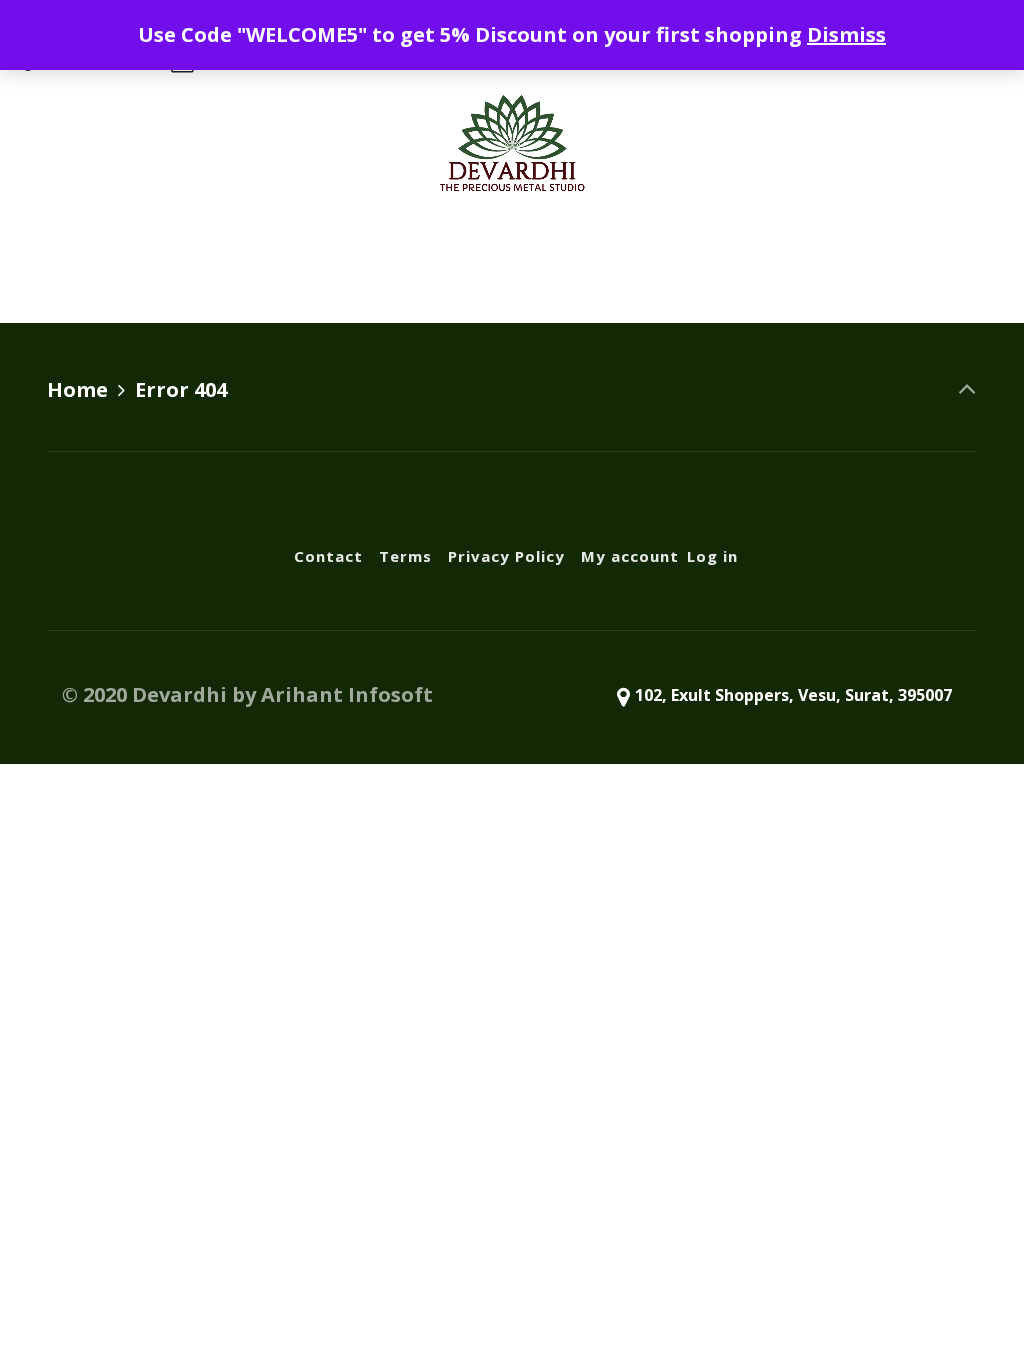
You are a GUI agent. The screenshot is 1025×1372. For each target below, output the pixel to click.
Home (77, 389)
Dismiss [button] (846, 34)
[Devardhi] (512, 142)
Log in (779, 262)
